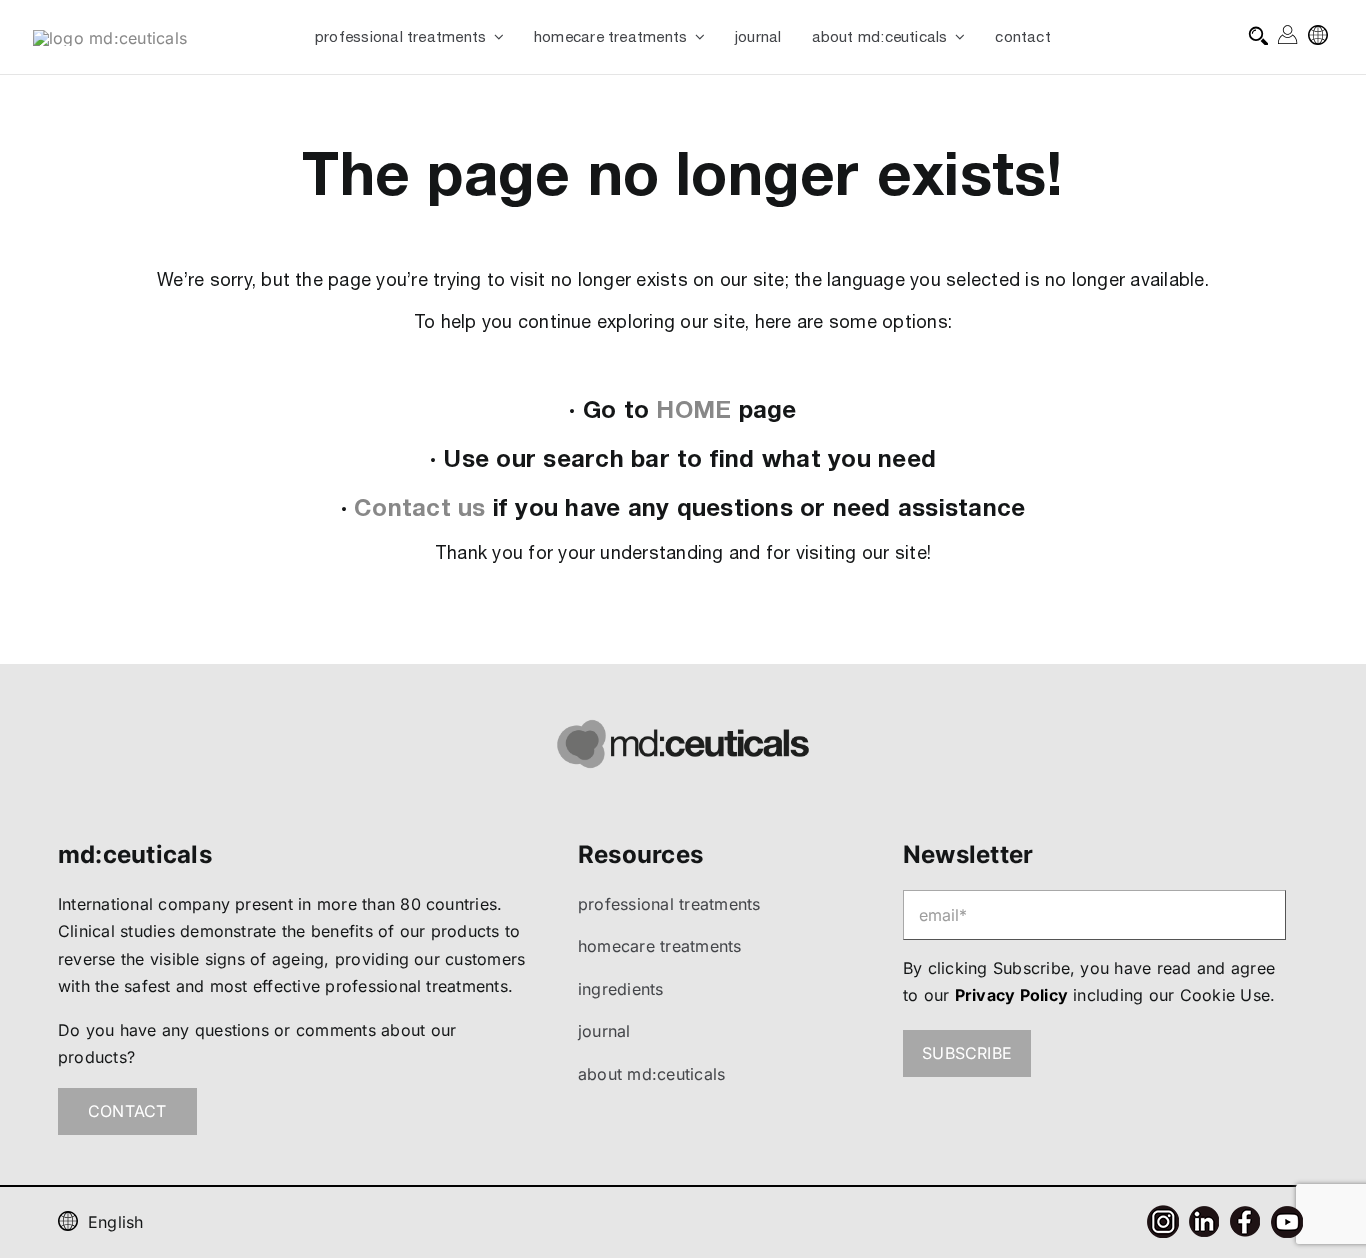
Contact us (419, 507)
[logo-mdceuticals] (110, 38)
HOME (693, 409)
